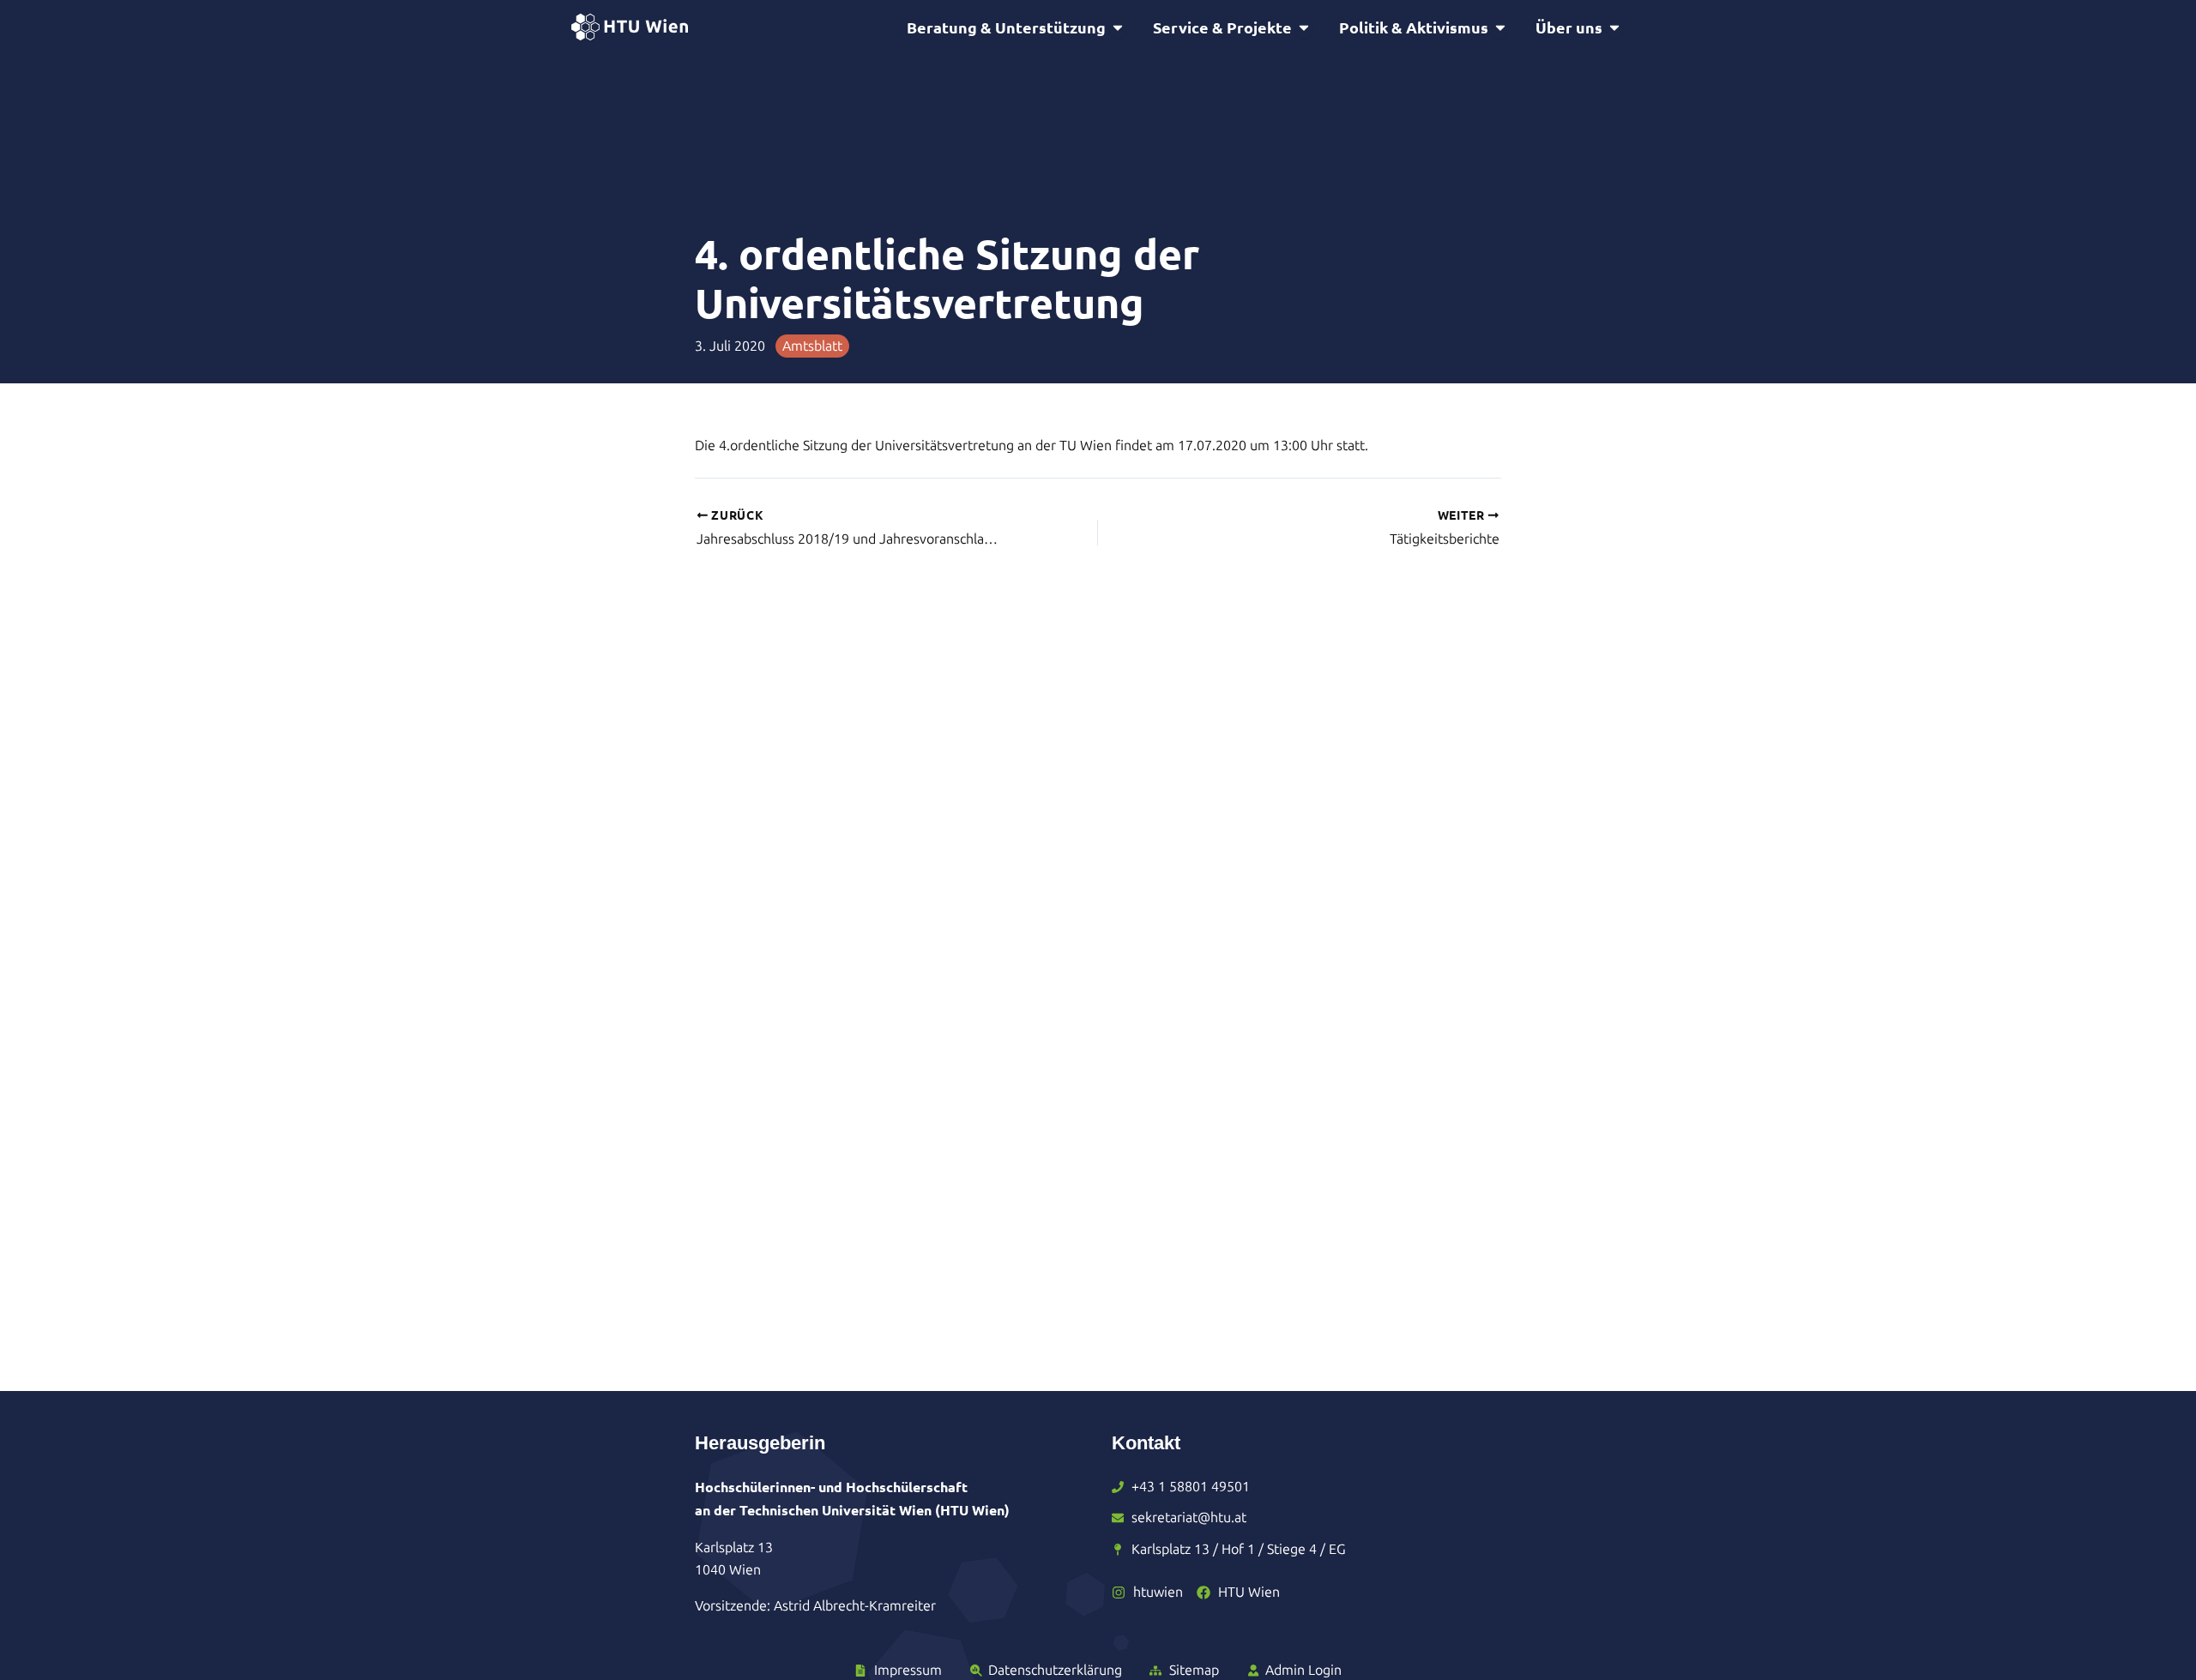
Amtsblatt (812, 346)
